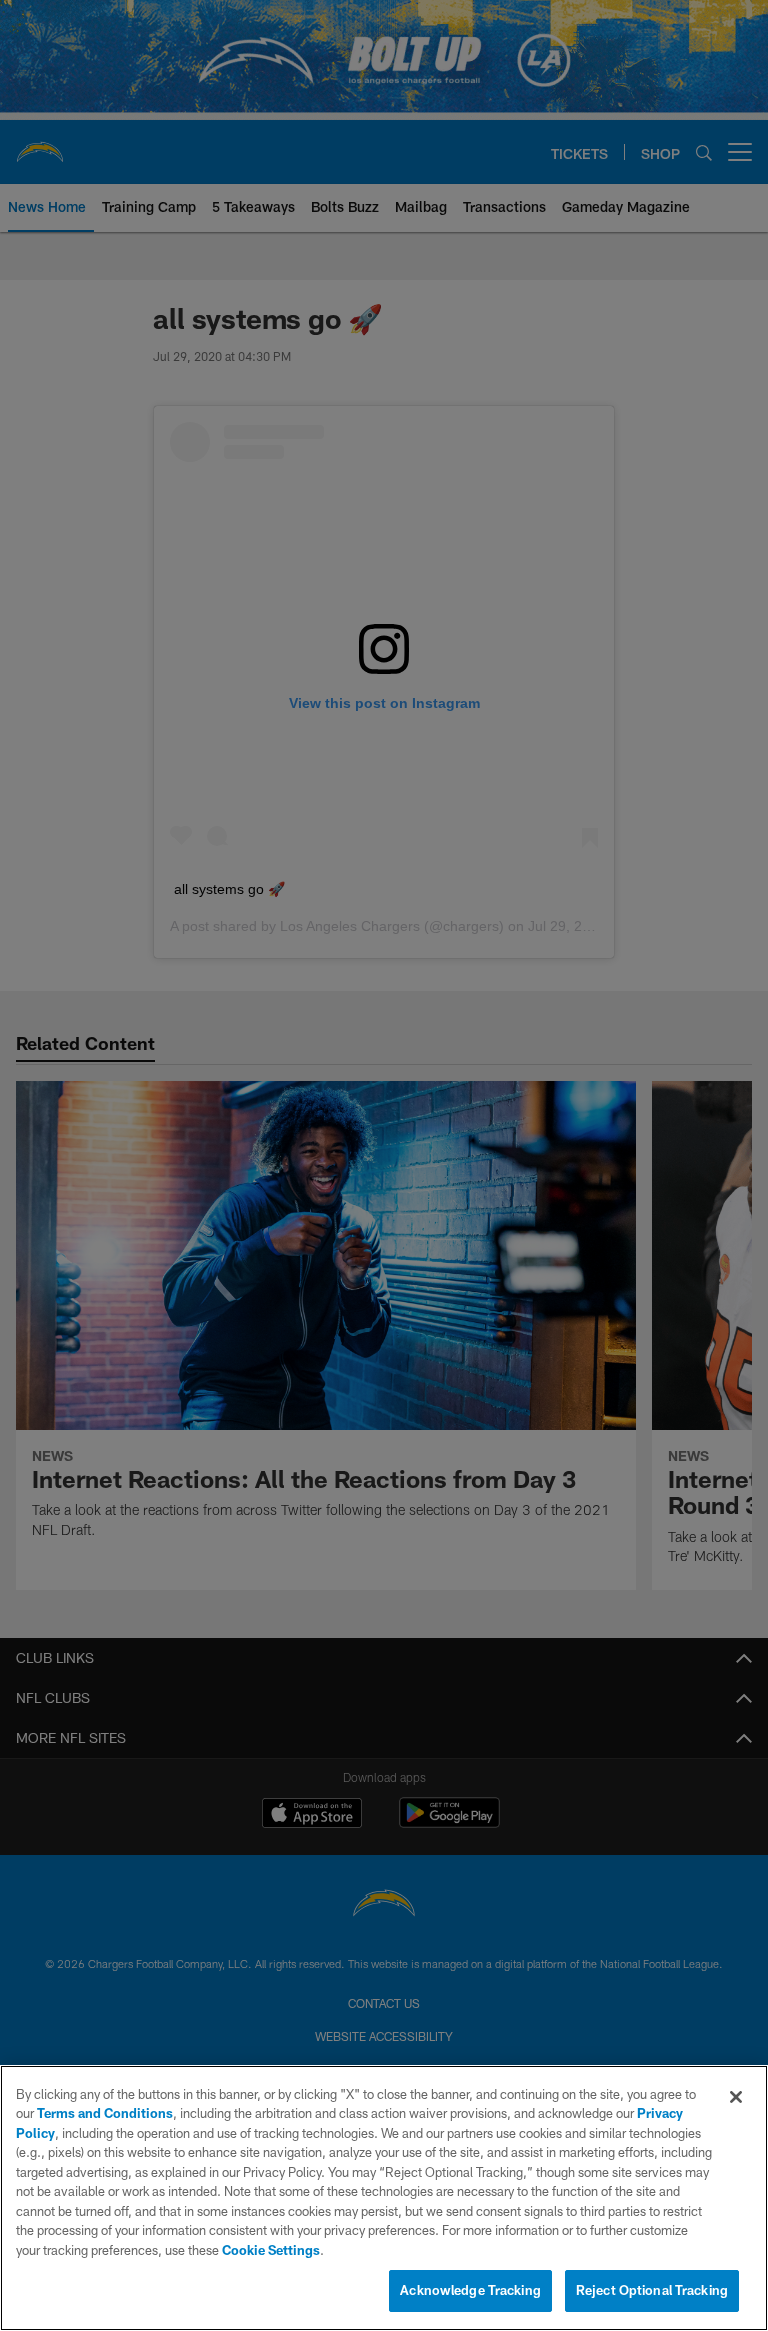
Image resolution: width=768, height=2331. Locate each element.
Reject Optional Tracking (652, 2290)
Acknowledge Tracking (470, 2290)
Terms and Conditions (105, 2113)
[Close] (736, 2097)
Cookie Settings (271, 2250)
